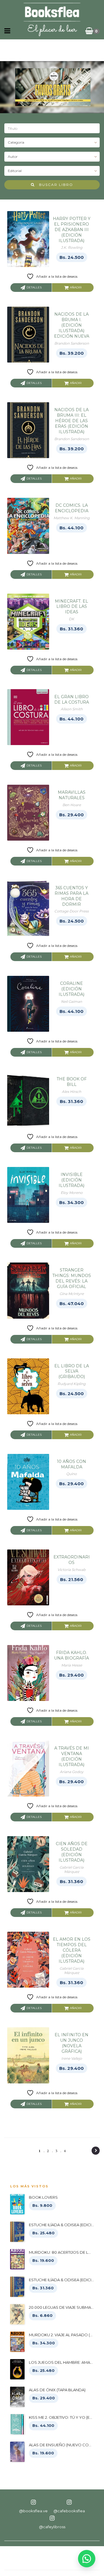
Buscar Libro (54, 185)
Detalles (34, 287)
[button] (87, 2559)
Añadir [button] (76, 287)
